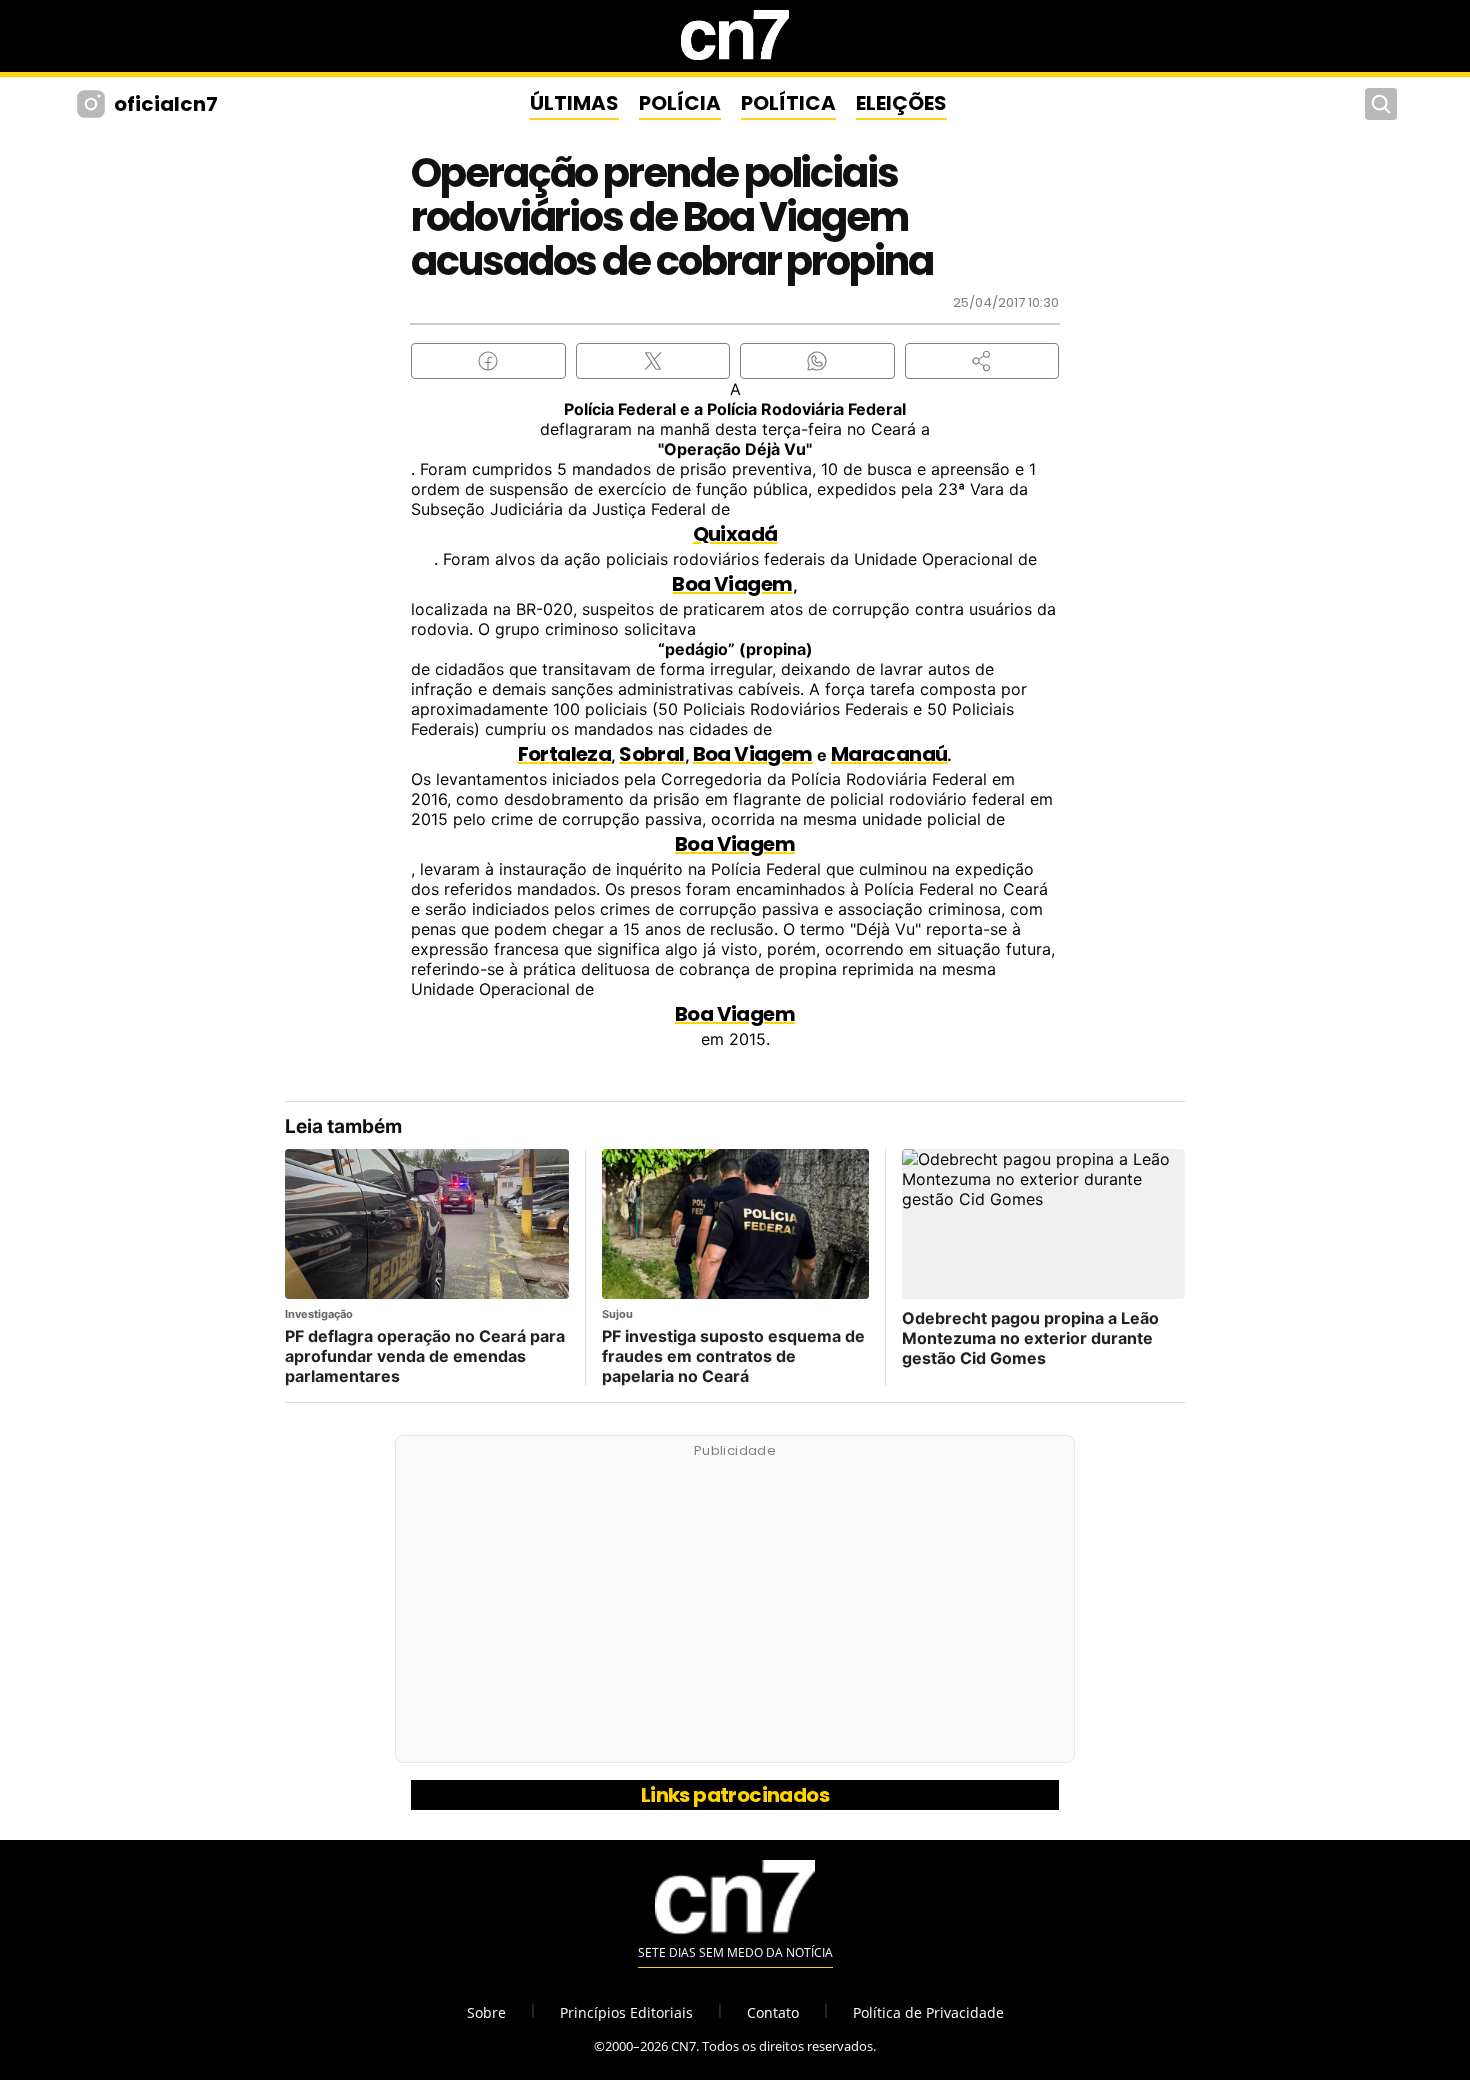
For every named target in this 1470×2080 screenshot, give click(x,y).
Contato (773, 2012)
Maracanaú (889, 754)
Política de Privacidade (928, 2012)
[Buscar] (1381, 104)
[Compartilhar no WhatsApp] (817, 361)
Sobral (651, 754)
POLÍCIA (680, 103)
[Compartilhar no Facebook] (488, 361)
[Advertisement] (735, 1610)
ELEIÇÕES (901, 103)
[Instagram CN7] (93, 104)
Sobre (486, 2012)
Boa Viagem (732, 584)
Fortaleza (565, 754)
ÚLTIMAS (574, 103)
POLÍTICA (788, 103)
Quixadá (735, 534)
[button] (982, 361)
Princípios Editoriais (626, 2012)
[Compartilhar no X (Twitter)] (653, 361)
